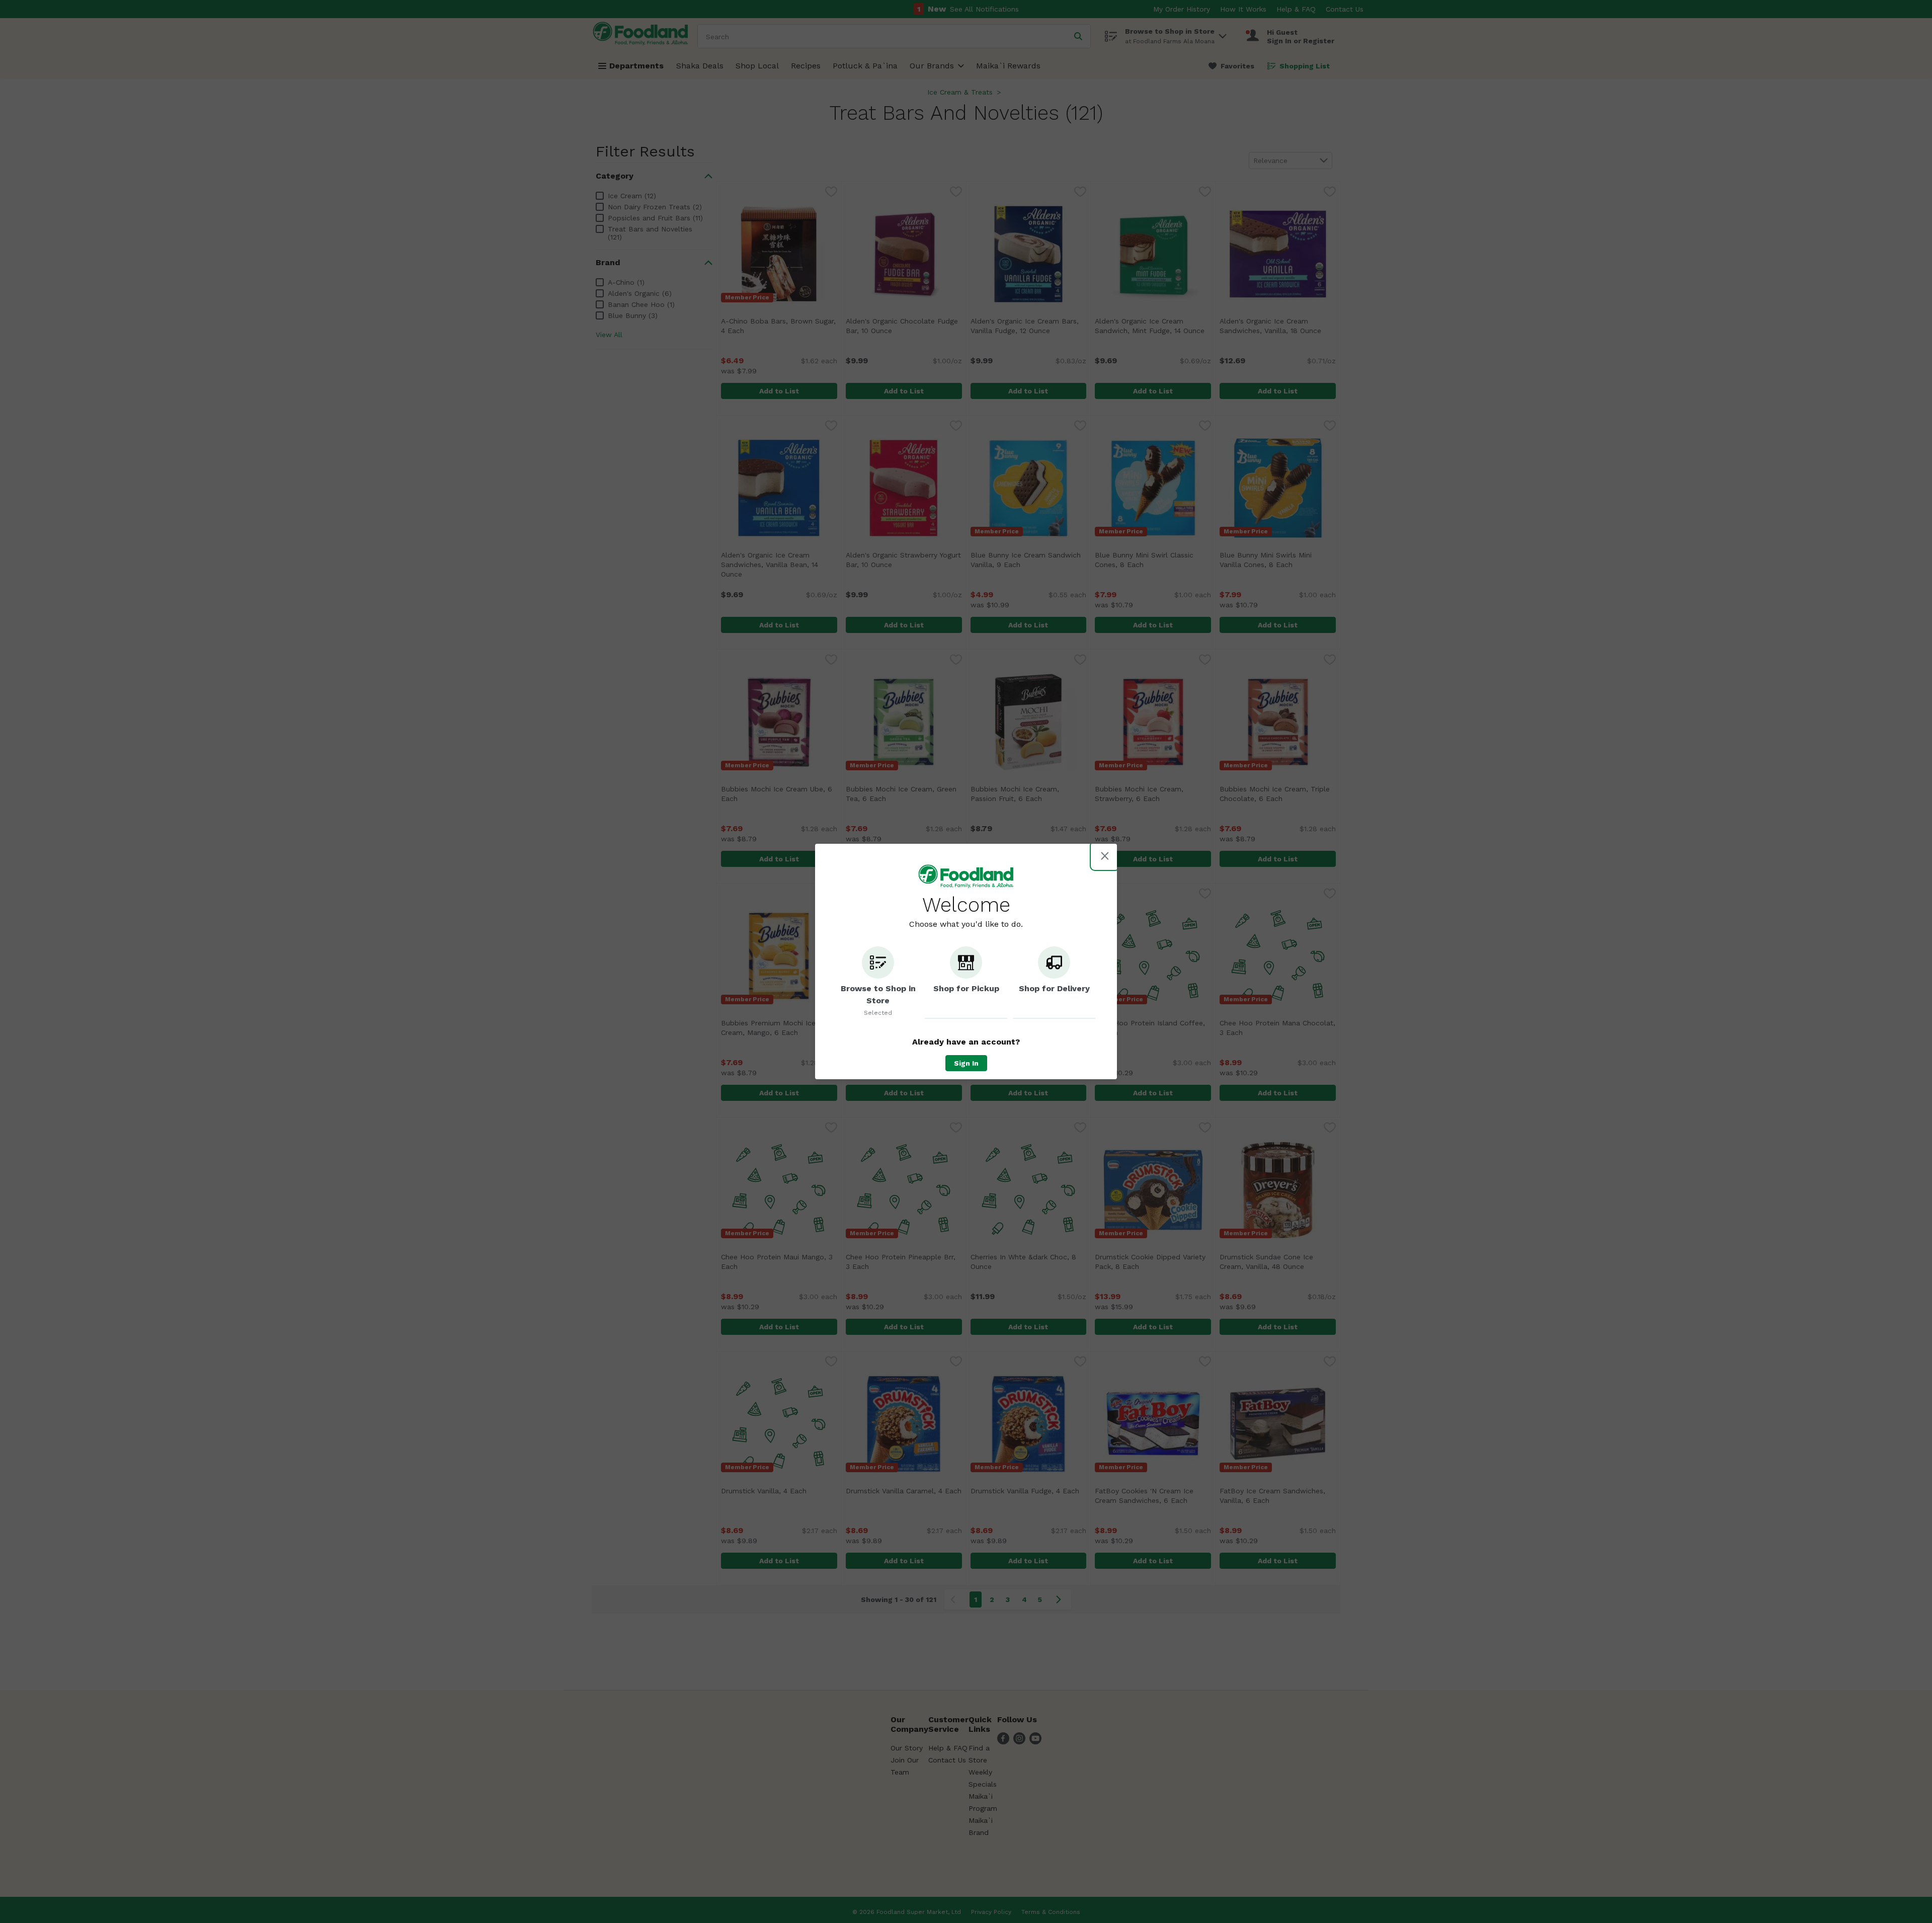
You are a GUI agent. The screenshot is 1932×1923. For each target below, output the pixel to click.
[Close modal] (1105, 856)
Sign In (966, 1063)
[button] (878, 983)
